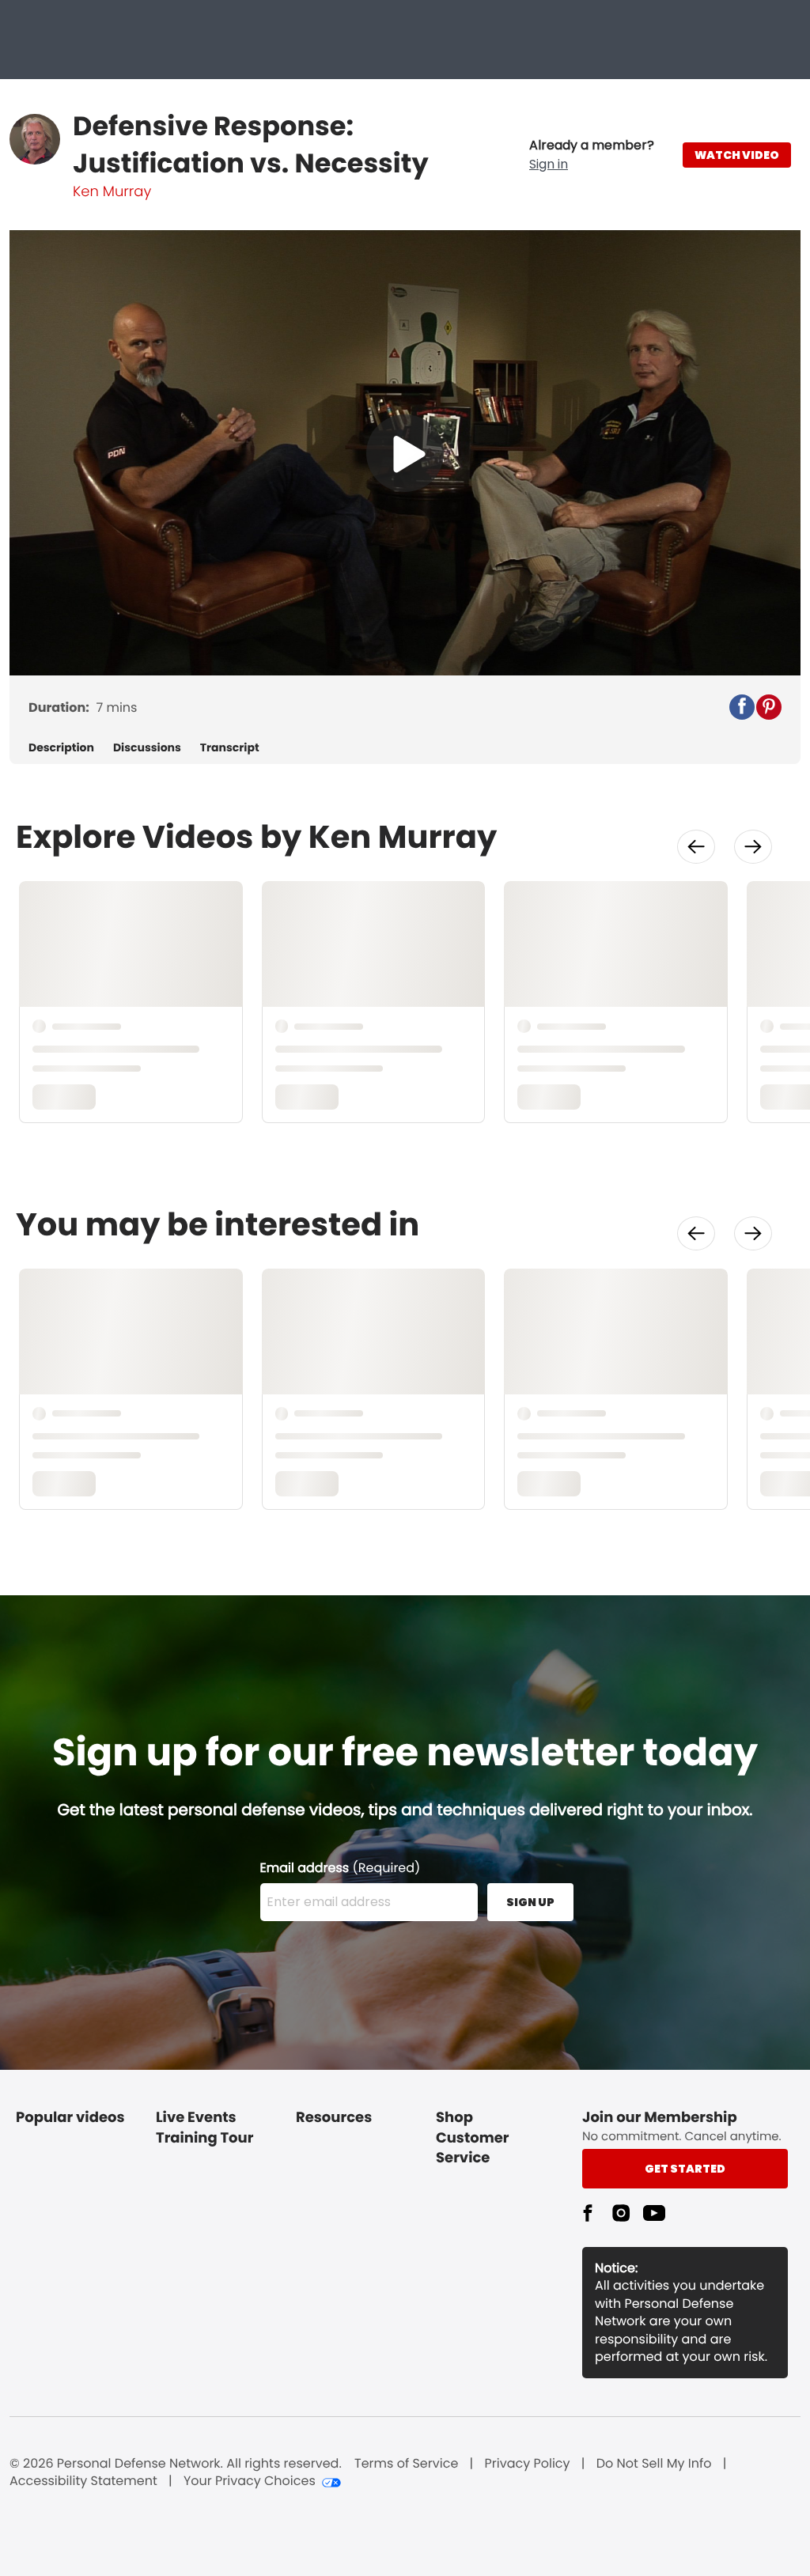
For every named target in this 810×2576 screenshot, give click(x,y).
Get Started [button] (685, 2169)
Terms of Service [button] (406, 2464)
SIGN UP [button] (530, 1902)
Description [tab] (61, 748)
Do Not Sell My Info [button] (654, 2464)
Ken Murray (112, 192)
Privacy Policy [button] (528, 2464)
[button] (592, 155)
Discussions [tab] (147, 748)
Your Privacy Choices (250, 2481)
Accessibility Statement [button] (83, 2481)
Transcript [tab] (230, 748)
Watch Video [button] (737, 155)
